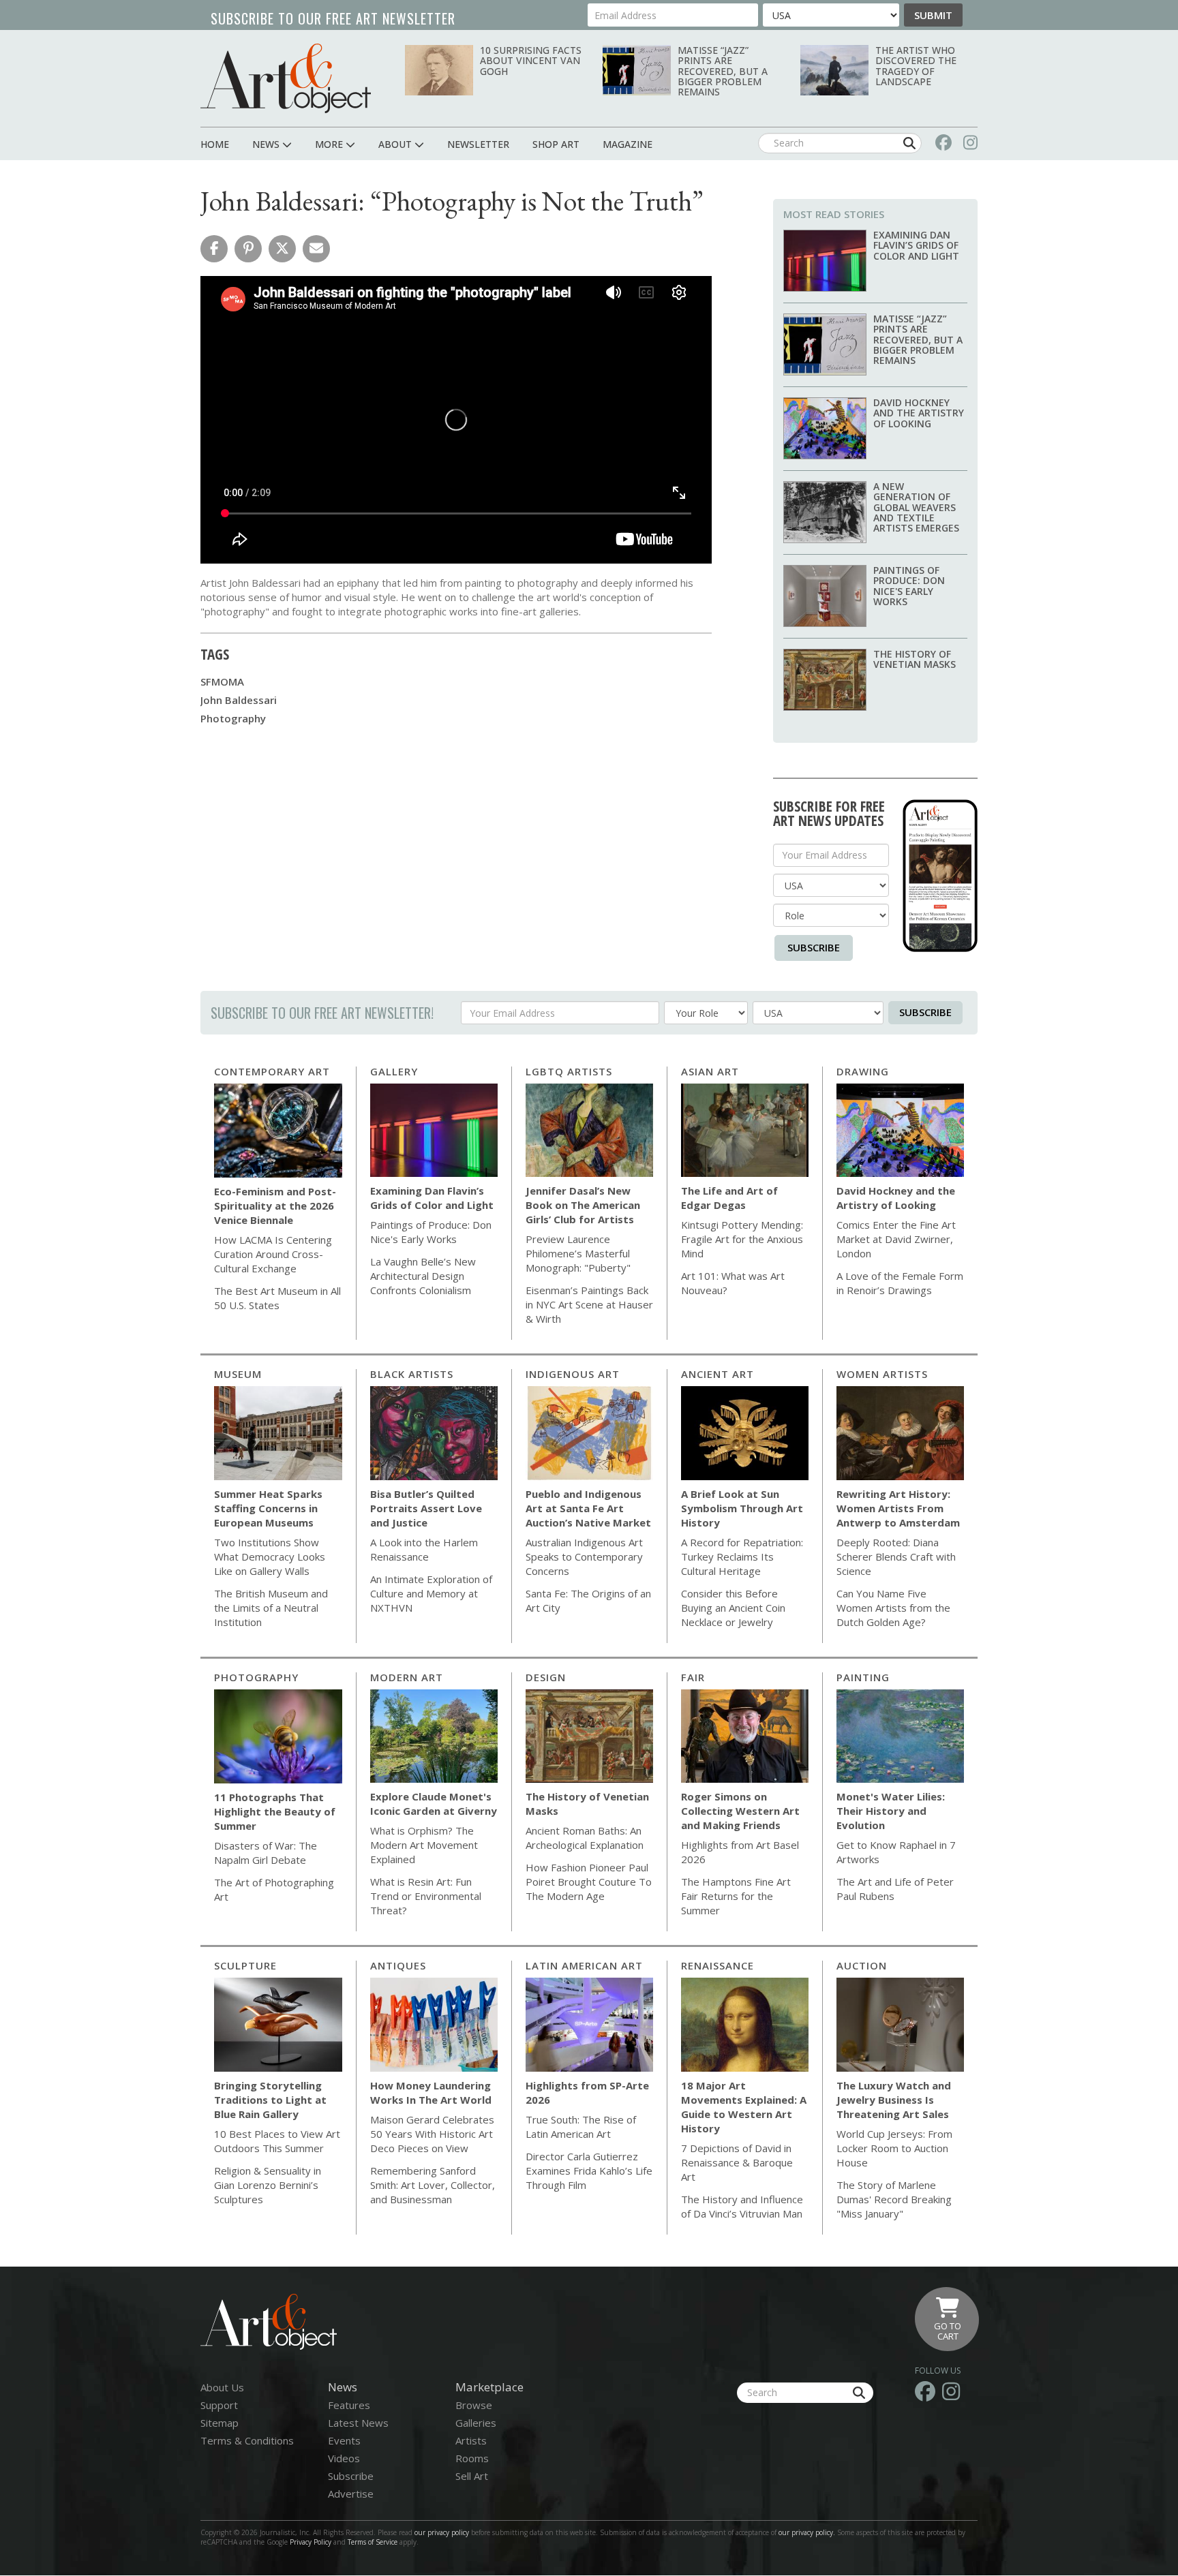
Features (349, 2405)
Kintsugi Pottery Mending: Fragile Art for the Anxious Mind (742, 1239)
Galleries (476, 2423)
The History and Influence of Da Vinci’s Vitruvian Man (742, 2206)
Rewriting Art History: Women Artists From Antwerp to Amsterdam (898, 1508)
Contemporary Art (272, 1071)
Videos (344, 2458)
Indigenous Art (573, 1374)
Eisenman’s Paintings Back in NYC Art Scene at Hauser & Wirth (589, 1304)
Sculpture (245, 1965)
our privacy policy (442, 2532)
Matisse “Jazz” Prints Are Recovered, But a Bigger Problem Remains (723, 71)
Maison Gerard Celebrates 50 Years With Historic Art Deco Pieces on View (432, 2134)
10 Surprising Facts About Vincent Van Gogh (531, 61)
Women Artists (882, 1374)
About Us (222, 2387)
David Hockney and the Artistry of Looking (919, 413)
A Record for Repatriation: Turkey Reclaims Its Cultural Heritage (742, 1557)
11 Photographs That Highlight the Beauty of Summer (275, 1811)
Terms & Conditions (247, 2440)
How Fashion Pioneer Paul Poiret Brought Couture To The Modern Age (589, 1882)
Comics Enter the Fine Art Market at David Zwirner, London (896, 1239)
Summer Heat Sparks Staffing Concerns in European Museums (268, 1508)
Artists (471, 2440)
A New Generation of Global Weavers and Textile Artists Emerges (916, 507)
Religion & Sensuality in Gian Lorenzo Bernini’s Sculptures (268, 2185)
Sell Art (472, 2476)
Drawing (863, 1071)
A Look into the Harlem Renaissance (424, 1549)
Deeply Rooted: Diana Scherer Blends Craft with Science (896, 1557)
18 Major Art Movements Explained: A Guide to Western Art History (744, 2107)
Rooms (472, 2458)
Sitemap (220, 2423)
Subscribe (814, 947)
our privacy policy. (808, 2532)
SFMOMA (222, 681)
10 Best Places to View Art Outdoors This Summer (277, 2141)
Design (546, 1677)
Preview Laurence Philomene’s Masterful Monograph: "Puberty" (578, 1253)
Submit (933, 15)
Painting (863, 1677)
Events (344, 2440)
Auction (862, 1965)
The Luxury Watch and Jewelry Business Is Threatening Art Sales (894, 2100)
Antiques (398, 1965)
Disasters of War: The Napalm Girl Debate (266, 1853)
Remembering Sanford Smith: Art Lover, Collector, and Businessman (433, 2185)
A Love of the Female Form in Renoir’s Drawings (900, 1283)
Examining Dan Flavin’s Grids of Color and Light (916, 245)
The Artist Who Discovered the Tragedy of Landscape (916, 66)
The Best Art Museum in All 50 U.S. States (277, 1298)
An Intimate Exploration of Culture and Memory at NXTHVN (431, 1593)
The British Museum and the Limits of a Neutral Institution (271, 1608)
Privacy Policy (311, 2542)
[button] (214, 249)
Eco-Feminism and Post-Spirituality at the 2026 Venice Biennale (275, 1206)
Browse (474, 2405)
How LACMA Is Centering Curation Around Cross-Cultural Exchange (273, 1254)
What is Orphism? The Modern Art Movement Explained (424, 1845)
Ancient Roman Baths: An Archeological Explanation (585, 1838)
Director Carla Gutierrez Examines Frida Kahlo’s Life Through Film (589, 2171)
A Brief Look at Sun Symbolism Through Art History (742, 1508)
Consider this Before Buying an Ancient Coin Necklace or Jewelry (733, 1608)
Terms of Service (373, 2542)
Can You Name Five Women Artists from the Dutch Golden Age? (893, 1608)
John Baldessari (239, 700)
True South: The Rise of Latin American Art (581, 2127)
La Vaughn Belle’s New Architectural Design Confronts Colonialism (423, 1276)
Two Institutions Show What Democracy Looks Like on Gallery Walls (270, 1557)
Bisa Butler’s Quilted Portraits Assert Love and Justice (426, 1508)
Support (219, 2405)
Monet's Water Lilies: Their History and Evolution (891, 1811)
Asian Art (710, 1071)
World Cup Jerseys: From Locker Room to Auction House (894, 2148)
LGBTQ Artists (569, 1071)
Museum (238, 1374)
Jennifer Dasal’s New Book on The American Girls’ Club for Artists (583, 1205)
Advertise (351, 2494)
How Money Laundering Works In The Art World (431, 2092)
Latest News (358, 2423)
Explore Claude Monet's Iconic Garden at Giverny (434, 1804)
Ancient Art (718, 1374)
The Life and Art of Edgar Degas (729, 1198)
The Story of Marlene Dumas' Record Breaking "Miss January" (894, 2199)
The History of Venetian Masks (915, 659)
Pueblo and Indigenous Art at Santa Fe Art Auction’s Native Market (588, 1508)
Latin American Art (584, 1965)
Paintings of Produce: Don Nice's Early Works (909, 586)
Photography (233, 718)
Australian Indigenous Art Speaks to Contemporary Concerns (584, 1557)
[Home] (286, 78)
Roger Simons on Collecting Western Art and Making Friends (740, 1811)
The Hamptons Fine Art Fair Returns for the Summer (736, 1896)
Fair (693, 1677)
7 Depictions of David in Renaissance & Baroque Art (737, 2162)
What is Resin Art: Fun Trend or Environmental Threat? (426, 1896)
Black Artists (412, 1374)
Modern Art (407, 1677)
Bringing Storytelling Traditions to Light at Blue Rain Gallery (270, 2100)
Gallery (394, 1071)
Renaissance (718, 1965)
